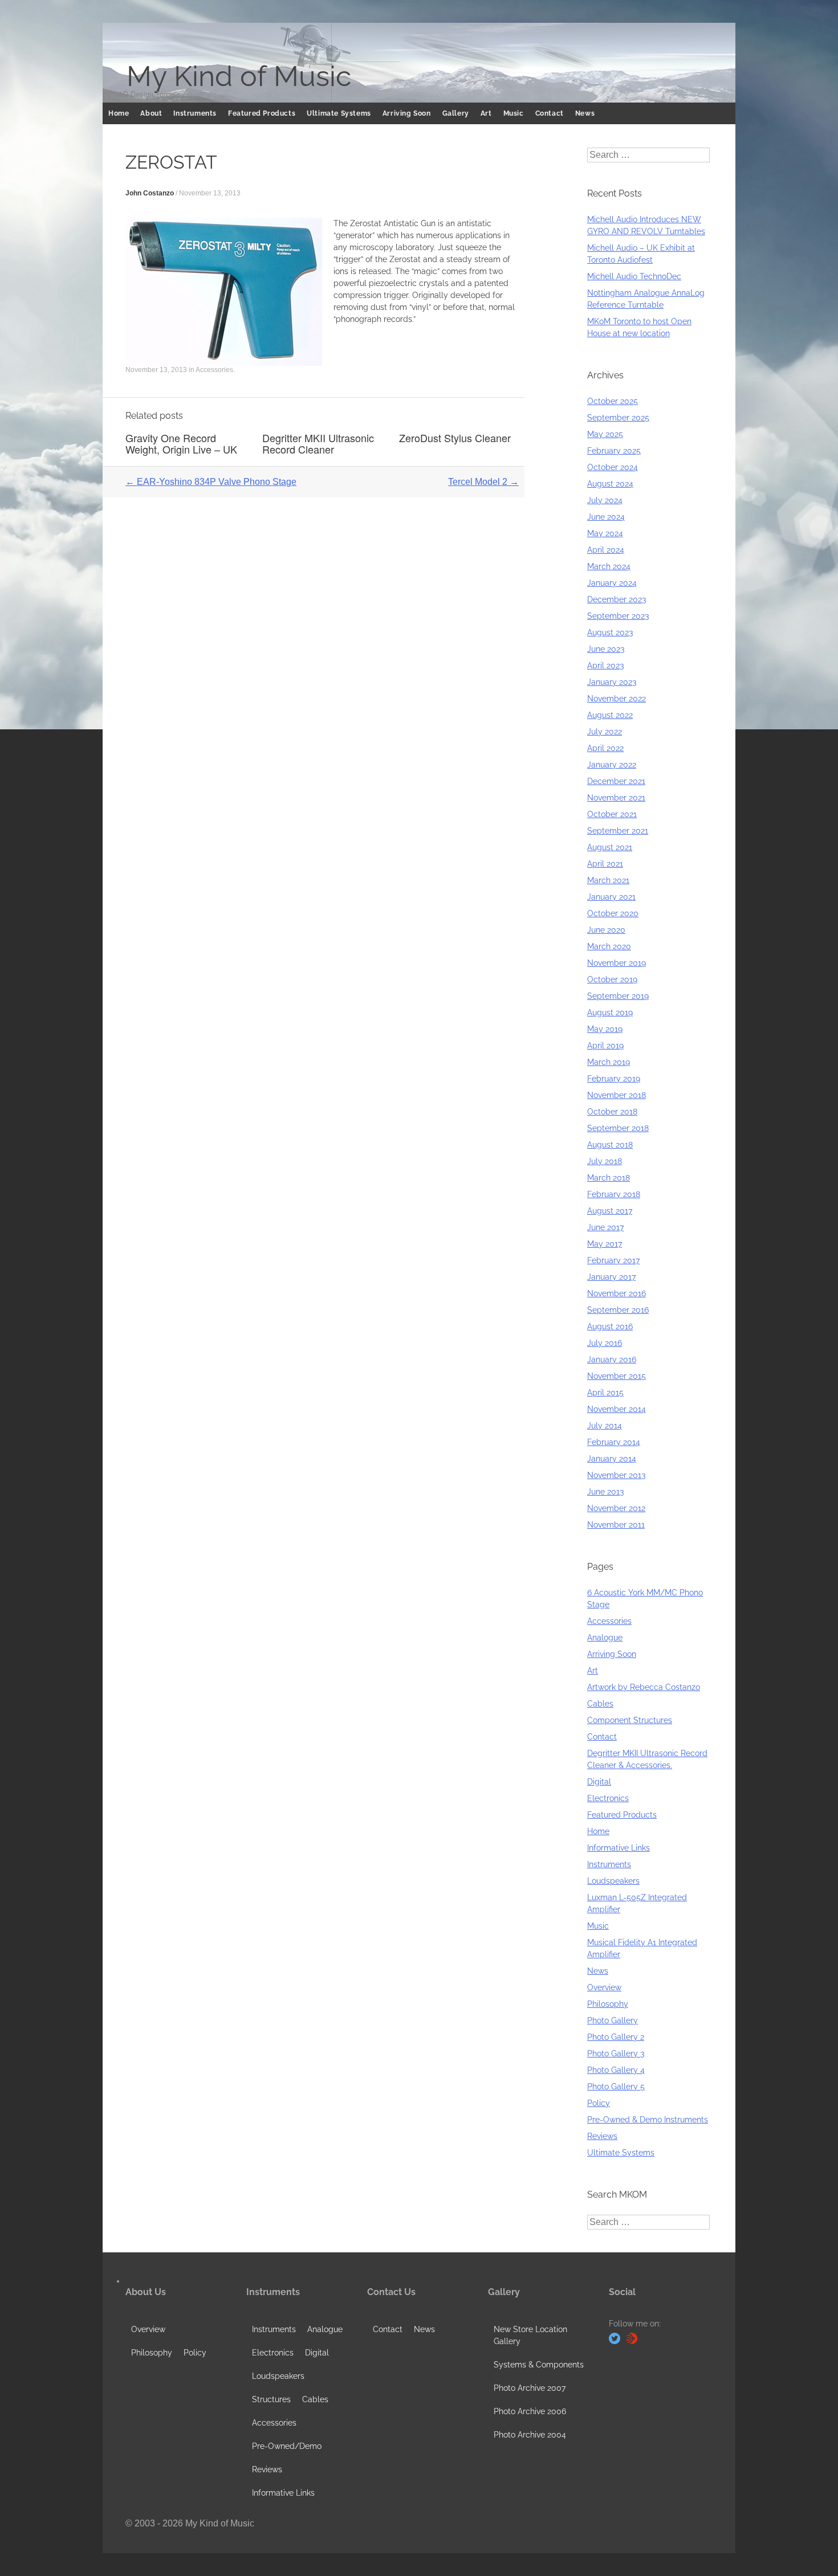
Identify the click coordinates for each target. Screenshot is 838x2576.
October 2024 (613, 467)
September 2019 (618, 996)
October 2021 (612, 814)
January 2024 (612, 583)
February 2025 (614, 451)
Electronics (608, 1798)
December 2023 (617, 599)
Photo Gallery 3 (616, 2054)
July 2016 (605, 1343)
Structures (271, 2399)
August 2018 (610, 1145)
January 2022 (612, 765)
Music (514, 113)
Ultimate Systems (339, 113)
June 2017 (605, 1227)
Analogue (605, 1638)
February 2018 (614, 1194)
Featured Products (262, 113)
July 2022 (605, 732)
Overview (604, 1987)
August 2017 (610, 1211)
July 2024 (605, 500)
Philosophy (608, 2004)
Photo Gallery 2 (616, 2037)
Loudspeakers (613, 1881)
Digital (599, 1782)
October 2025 (613, 401)
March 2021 (608, 880)
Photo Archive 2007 (530, 2388)
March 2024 (609, 566)
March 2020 (609, 946)
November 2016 (617, 1293)
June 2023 (606, 649)
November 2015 (617, 1376)
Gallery (456, 113)
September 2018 (618, 1128)
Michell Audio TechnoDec (634, 276)
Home (119, 113)
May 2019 (605, 1029)
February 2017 (613, 1260)
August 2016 (610, 1326)
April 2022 (605, 748)
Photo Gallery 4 (616, 2070)
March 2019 (609, 1062)
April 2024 (606, 550)
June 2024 (606, 517)
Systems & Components (539, 2365)
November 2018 (617, 1095)
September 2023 (618, 616)
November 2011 (616, 1525)
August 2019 (610, 1013)
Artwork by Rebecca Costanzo (644, 1687)
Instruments (195, 113)
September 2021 (618, 831)
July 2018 (605, 1161)
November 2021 (616, 798)
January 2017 (611, 1277)
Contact (550, 113)
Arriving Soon (407, 113)
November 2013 (616, 1475)
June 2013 (605, 1492)
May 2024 (605, 533)
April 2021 (605, 864)
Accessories (214, 370)
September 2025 (618, 418)
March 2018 (609, 1178)
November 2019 (617, 963)
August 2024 (610, 484)
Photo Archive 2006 (530, 2411)
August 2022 (610, 715)
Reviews (602, 2136)
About (151, 113)
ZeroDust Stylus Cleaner (455, 438)
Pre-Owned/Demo (287, 2446)
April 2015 (605, 1393)
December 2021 (616, 781)
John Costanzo (150, 193)
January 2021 (611, 897)
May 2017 (605, 1244)
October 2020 (613, 913)
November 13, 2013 (210, 193)
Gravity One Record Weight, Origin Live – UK (181, 443)
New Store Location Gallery (530, 2335)
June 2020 (606, 930)
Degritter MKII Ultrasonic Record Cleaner (318, 443)
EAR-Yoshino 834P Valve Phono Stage (211, 482)
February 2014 (614, 1442)
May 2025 (605, 434)
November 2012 (616, 1508)
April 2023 (605, 666)
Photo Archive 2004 (530, 2435)
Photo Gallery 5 (616, 2087)
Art (486, 113)
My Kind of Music (239, 76)
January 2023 (612, 682)
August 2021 (610, 847)
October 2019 (612, 979)
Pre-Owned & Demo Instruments (648, 2120)
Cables (600, 1704)
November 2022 (617, 699)
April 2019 (605, 1046)
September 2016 (618, 1310)
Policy (599, 2103)
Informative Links (619, 1848)
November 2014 (617, 1409)
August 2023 (610, 632)
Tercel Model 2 (483, 482)
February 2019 (614, 1079)
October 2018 (612, 1112)
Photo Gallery (613, 2020)
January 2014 (612, 1459)
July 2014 (605, 1426)
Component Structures (630, 1720)
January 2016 (612, 1360)
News (585, 113)
